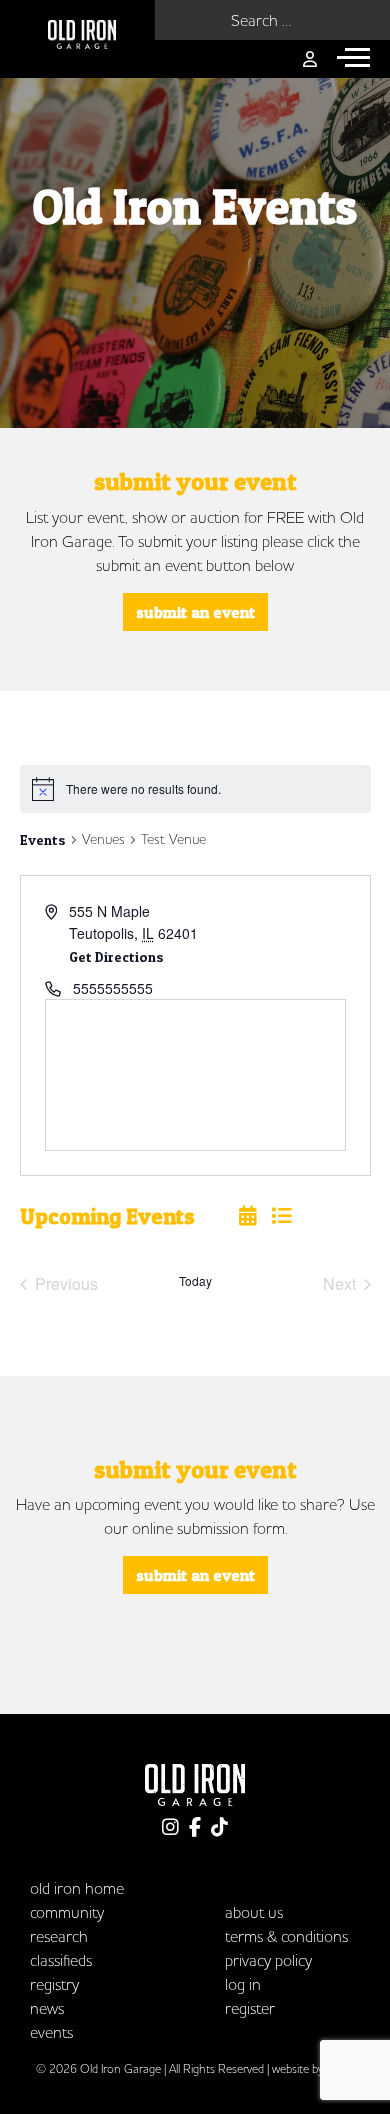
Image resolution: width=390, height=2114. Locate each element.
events (51, 2032)
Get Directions (116, 956)
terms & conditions (286, 1936)
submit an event (195, 612)
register (250, 2008)
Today (195, 1281)
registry (54, 1984)
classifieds (61, 1960)
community (67, 1912)
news (47, 2008)
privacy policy (268, 1960)
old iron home (77, 1888)
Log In (243, 1984)
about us (254, 1912)
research (59, 1936)
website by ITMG (313, 2068)
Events (43, 839)
